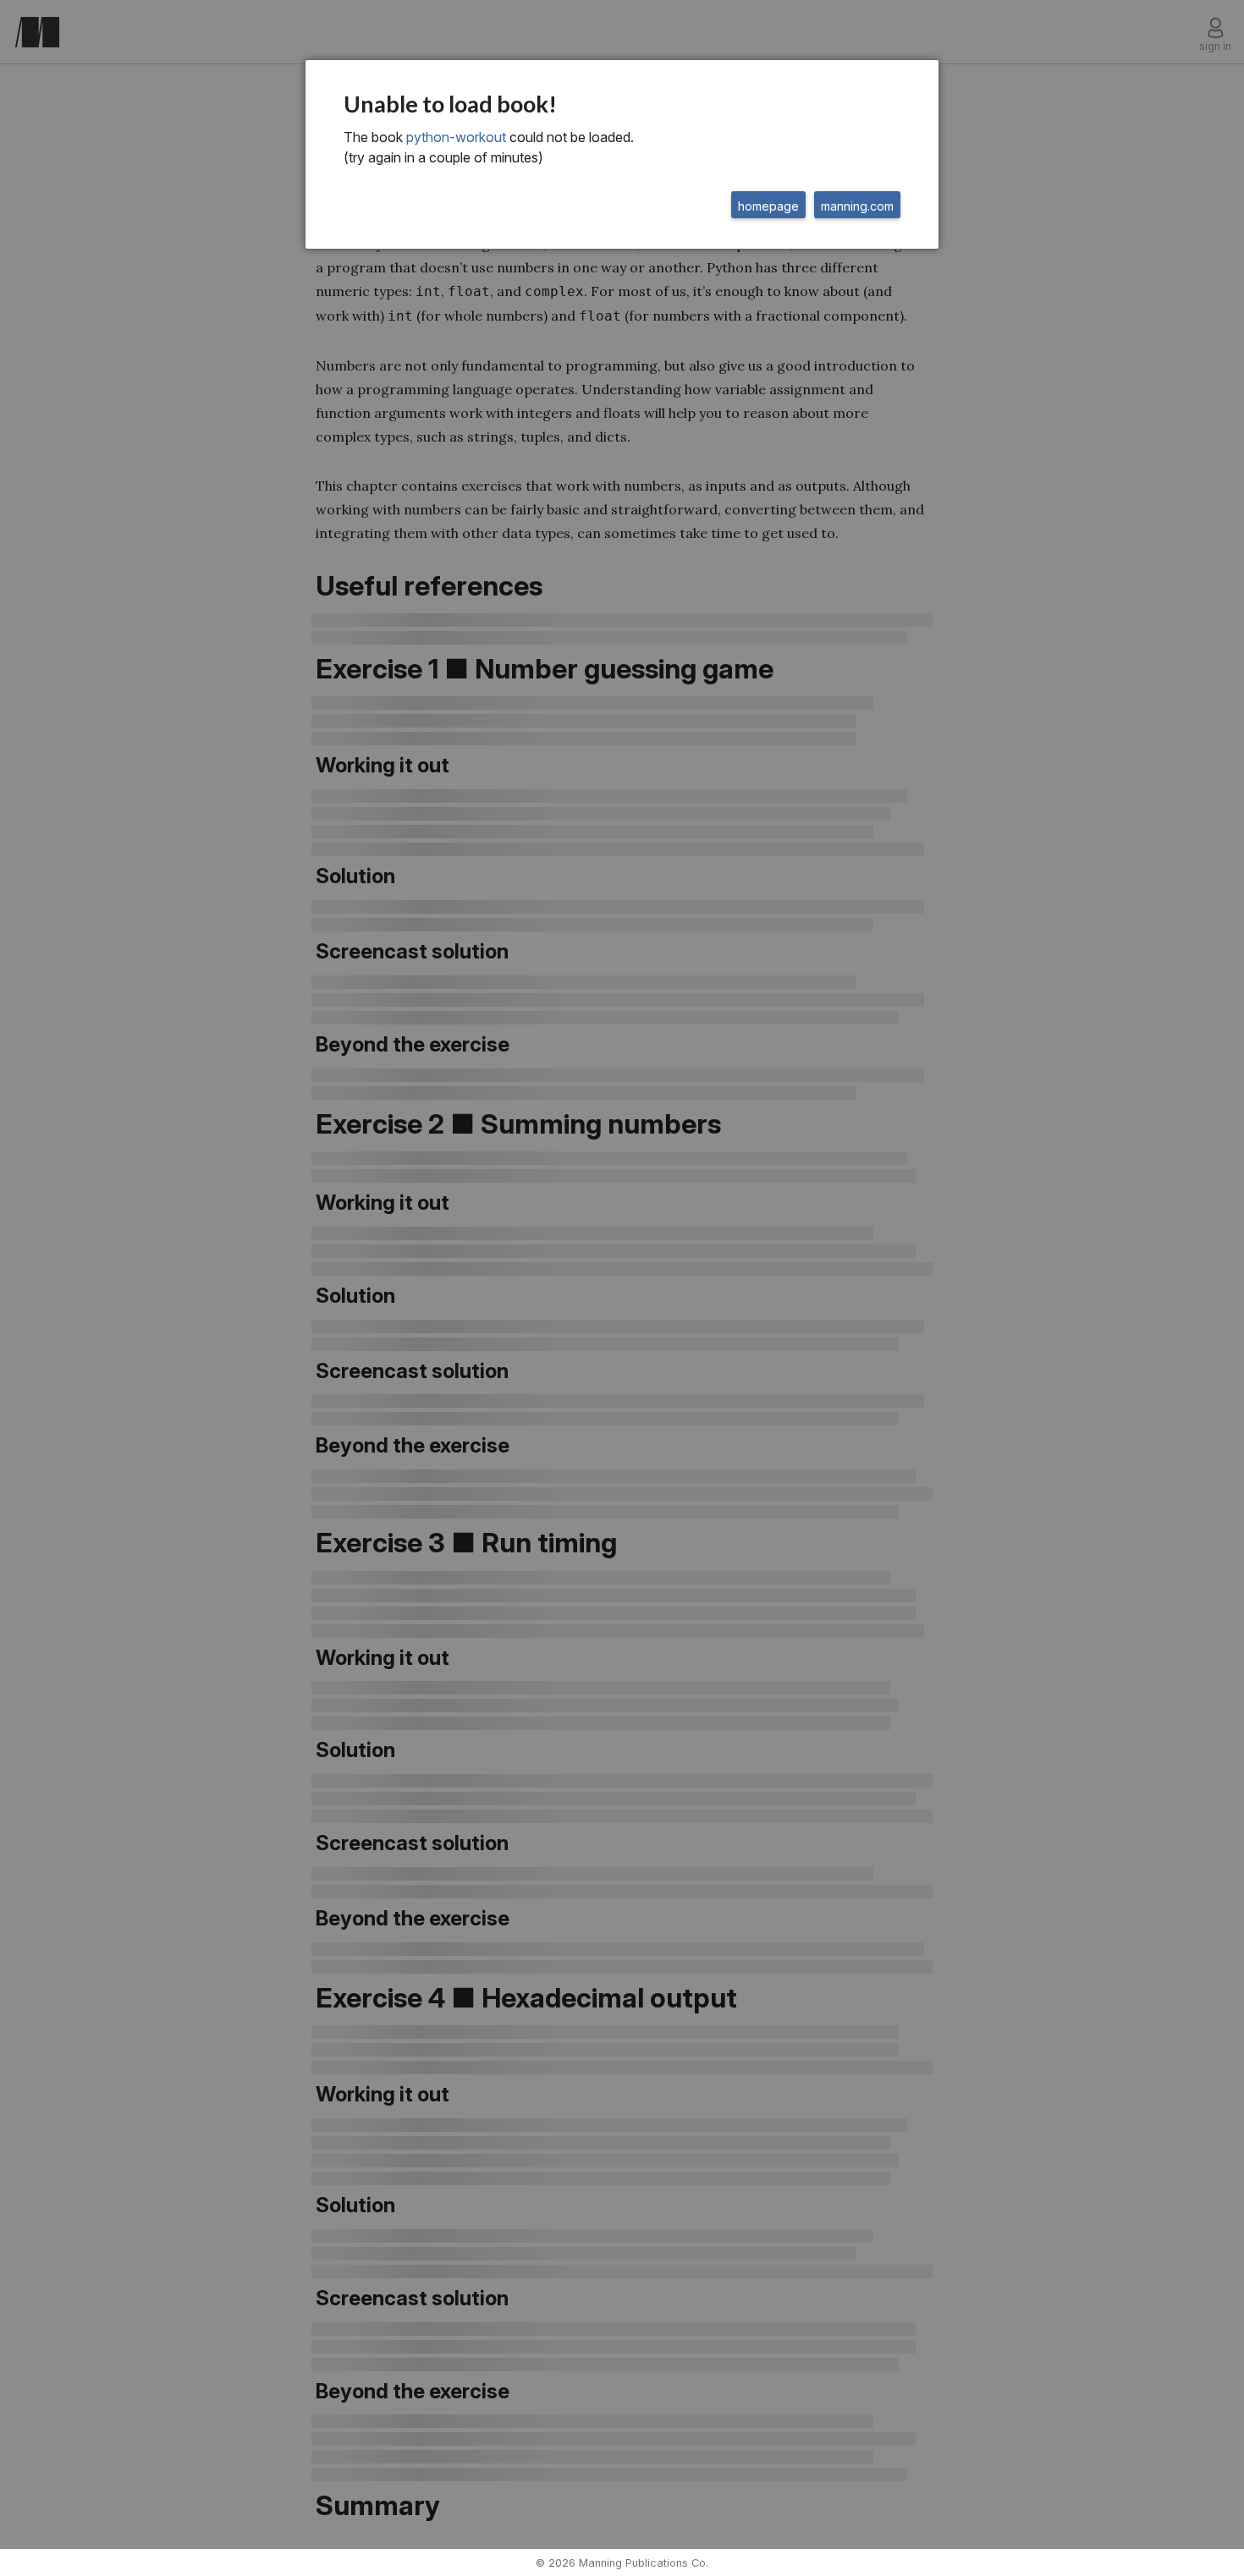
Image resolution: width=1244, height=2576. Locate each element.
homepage (768, 206)
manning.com (857, 206)
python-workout (456, 137)
